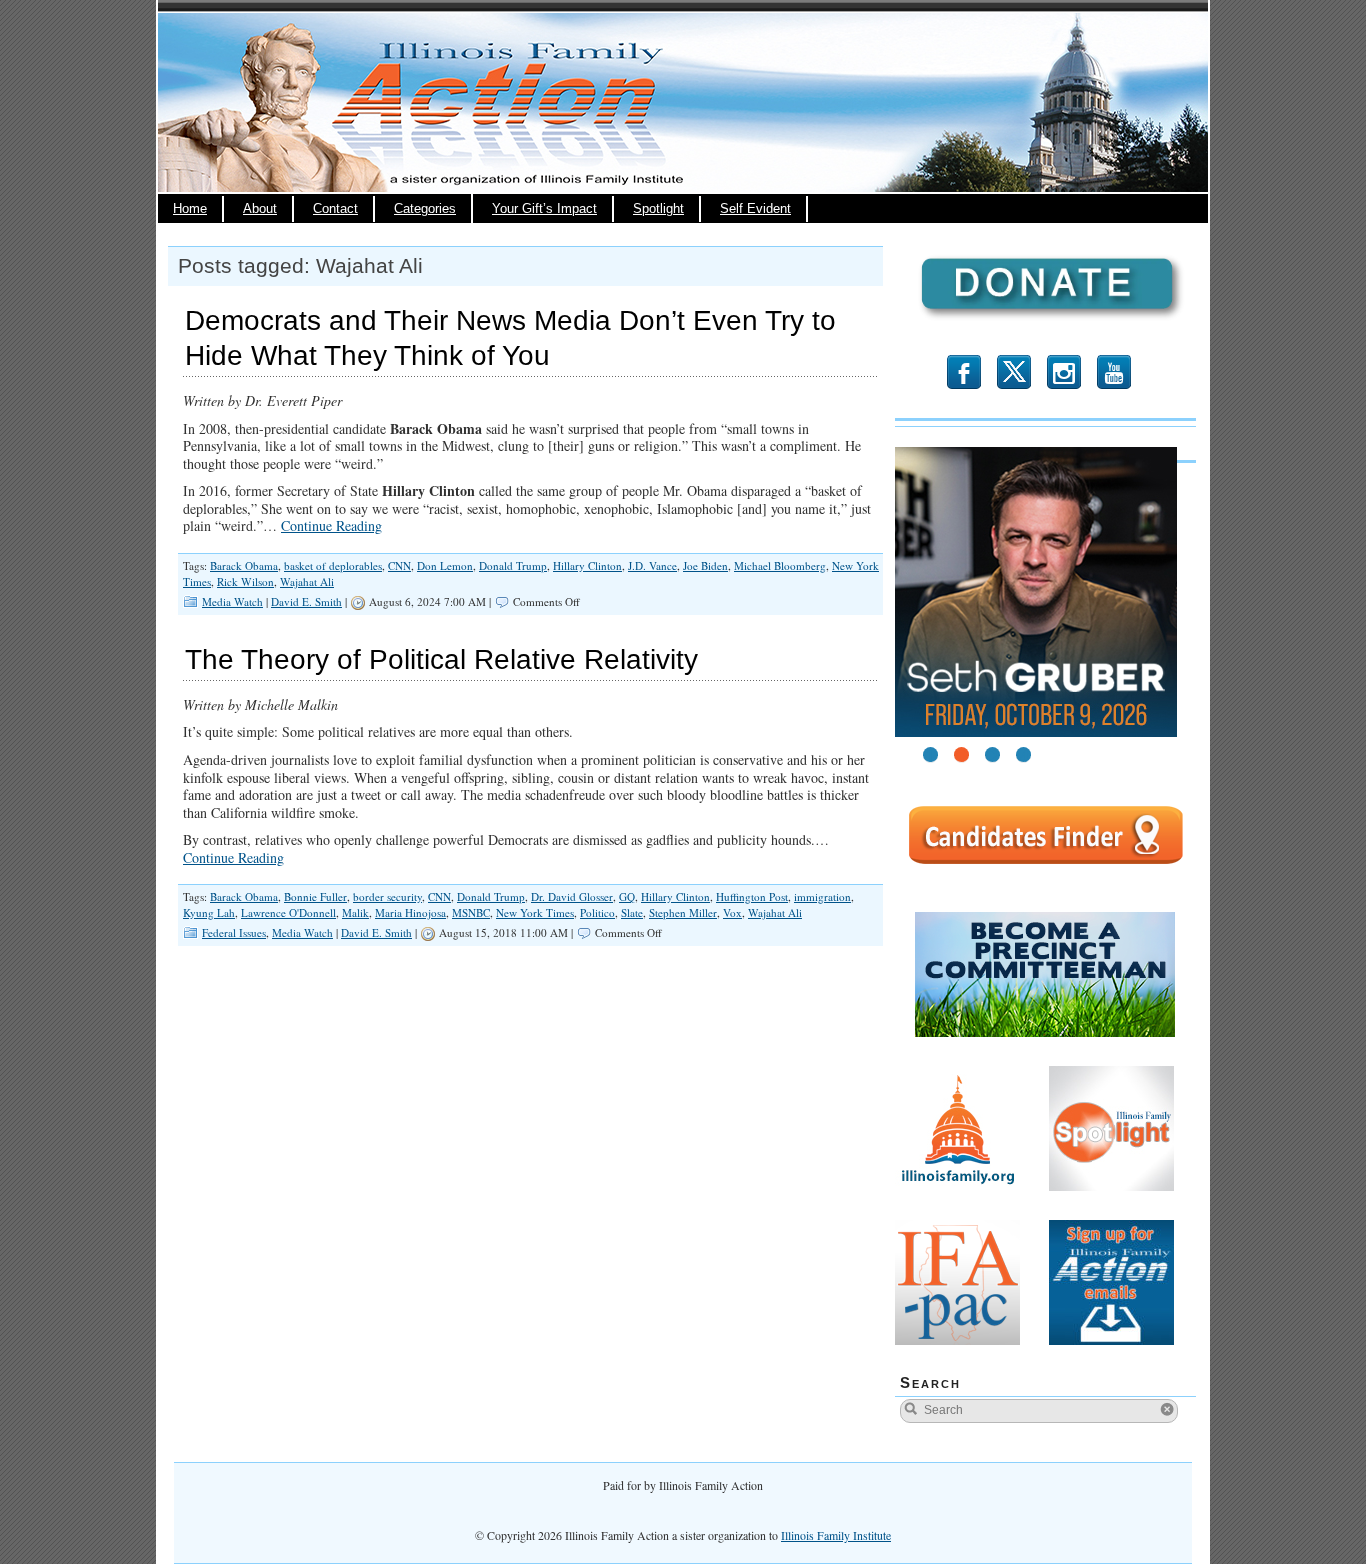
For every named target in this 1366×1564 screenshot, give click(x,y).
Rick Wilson (245, 581)
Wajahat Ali (307, 581)
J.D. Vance (652, 565)
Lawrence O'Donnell (288, 912)
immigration (822, 896)
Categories (425, 209)
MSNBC (471, 912)
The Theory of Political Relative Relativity (441, 659)
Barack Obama (244, 565)
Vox (732, 912)
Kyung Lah (209, 912)
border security (387, 896)
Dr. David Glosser (572, 896)
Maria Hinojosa (410, 912)
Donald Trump (513, 565)
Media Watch (232, 601)
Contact (335, 209)
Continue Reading (331, 525)
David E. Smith (306, 601)
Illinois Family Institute (836, 1535)
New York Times (535, 912)
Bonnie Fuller (315, 896)
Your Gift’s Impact (544, 209)
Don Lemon (445, 565)
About (260, 209)
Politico (597, 912)
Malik (355, 912)
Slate (632, 912)
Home (190, 209)
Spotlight (658, 209)
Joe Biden (705, 565)
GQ (627, 896)
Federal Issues (234, 932)
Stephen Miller (683, 912)
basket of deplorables (333, 565)
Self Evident (755, 209)
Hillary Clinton (587, 565)
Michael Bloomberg (780, 565)
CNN (399, 565)
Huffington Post (752, 896)
